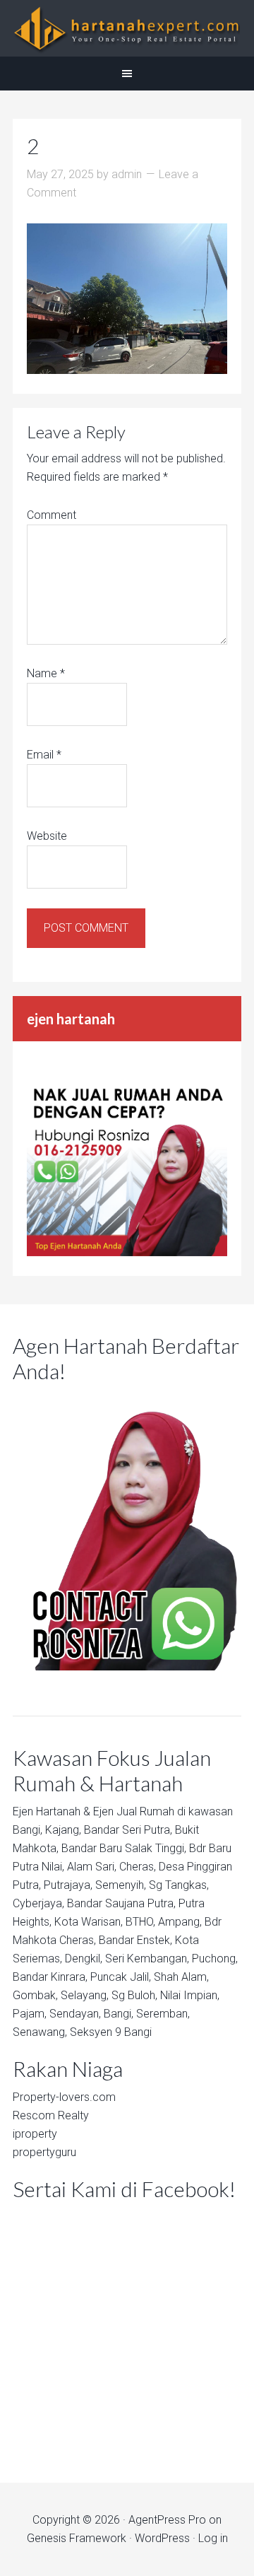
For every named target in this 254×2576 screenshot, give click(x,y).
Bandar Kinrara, (50, 1977)
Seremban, (163, 2014)
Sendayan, (75, 2014)
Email (44, 755)
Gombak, (35, 1995)
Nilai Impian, (190, 1995)
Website (47, 836)
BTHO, (140, 1922)
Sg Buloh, (134, 1995)
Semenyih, (121, 1885)
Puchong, (215, 1959)
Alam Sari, (92, 1867)
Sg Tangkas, (179, 1885)
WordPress (162, 2538)
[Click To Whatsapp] (127, 1530)
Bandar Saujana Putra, (121, 1903)
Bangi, (28, 1830)
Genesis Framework (77, 2538)
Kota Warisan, (89, 1922)
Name (46, 673)
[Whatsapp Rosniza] (127, 1252)
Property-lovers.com (64, 2097)
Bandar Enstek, (135, 1940)
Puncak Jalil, (121, 1977)
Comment (52, 515)
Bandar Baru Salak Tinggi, (124, 1848)
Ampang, (180, 1922)
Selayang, (85, 1995)
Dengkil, (84, 1959)
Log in (213, 2538)
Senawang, (40, 2032)
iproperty (35, 2134)
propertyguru (44, 2152)
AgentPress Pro (167, 2520)
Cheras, (138, 1867)
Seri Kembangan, (147, 1959)
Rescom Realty (51, 2115)
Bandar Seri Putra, (128, 1830)
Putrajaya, (68, 1885)
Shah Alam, (181, 1977)
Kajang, (63, 1830)
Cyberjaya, (38, 1903)
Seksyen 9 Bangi (111, 2032)
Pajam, (30, 2014)
